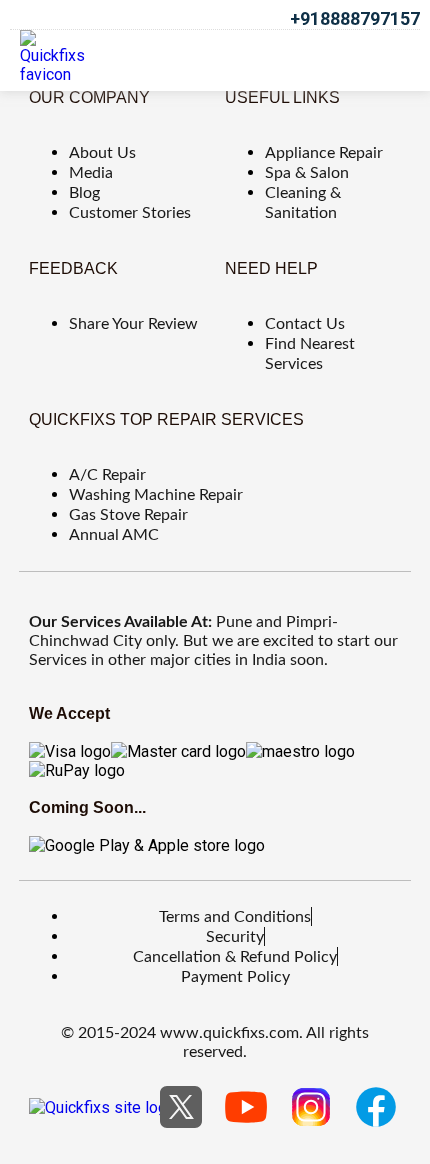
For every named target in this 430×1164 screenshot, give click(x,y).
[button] (385, 57)
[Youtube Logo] (246, 1107)
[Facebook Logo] (376, 1107)
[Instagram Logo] (311, 1107)
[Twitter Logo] (181, 1107)
